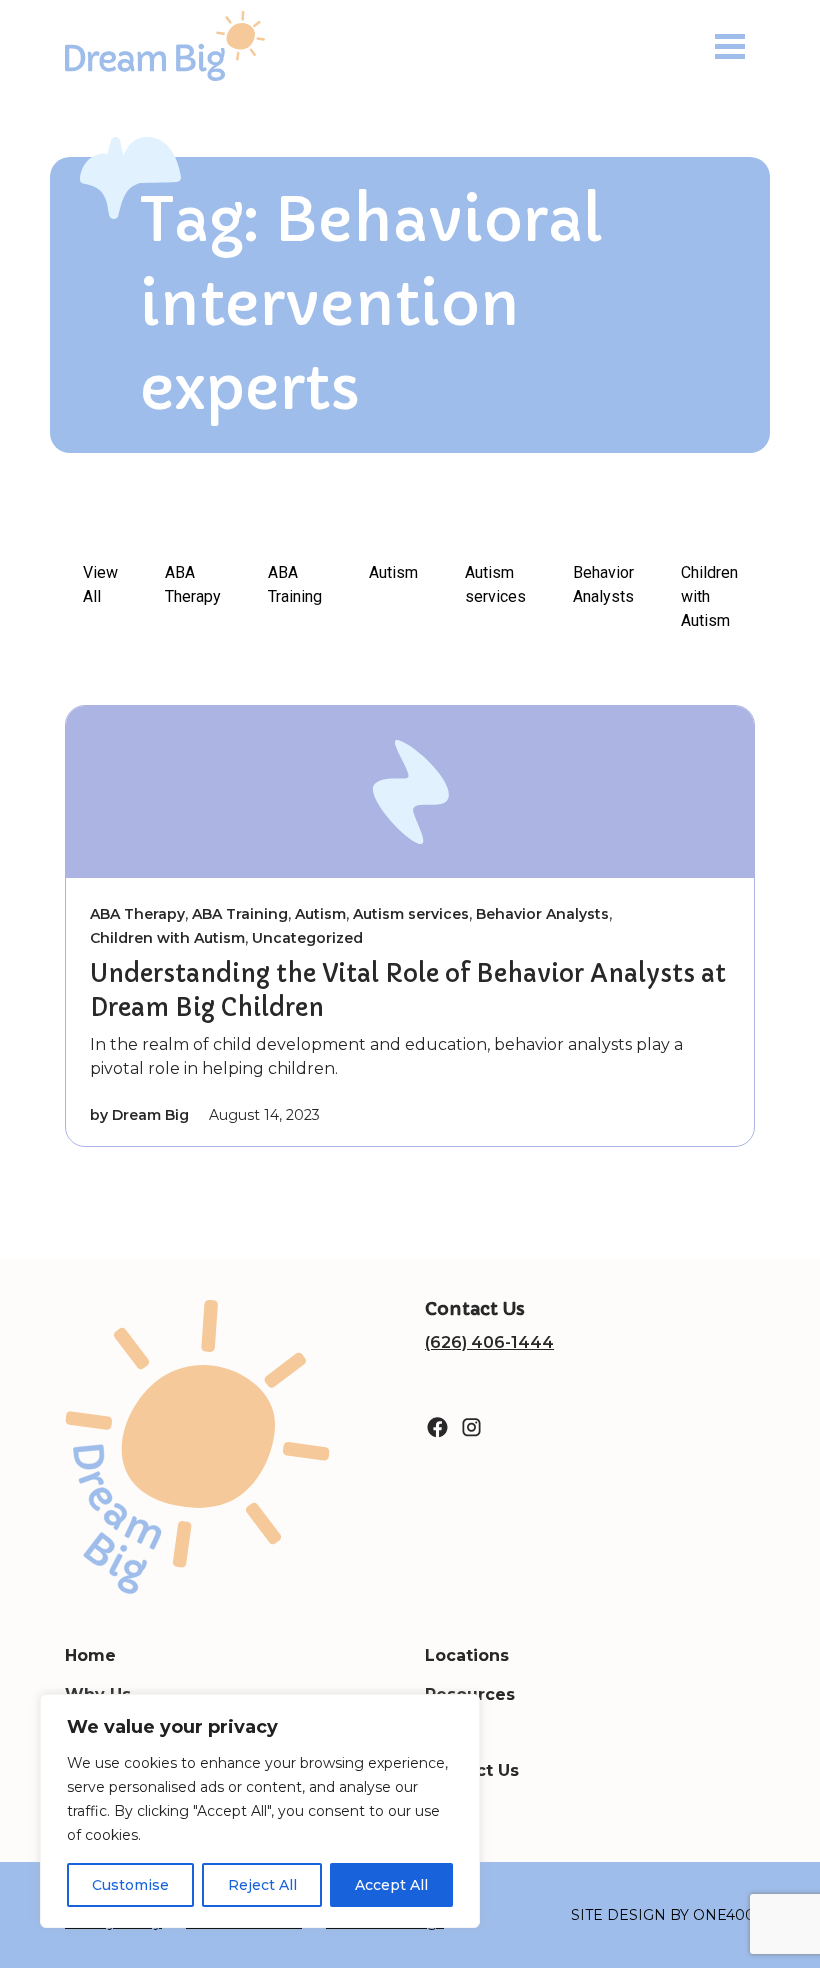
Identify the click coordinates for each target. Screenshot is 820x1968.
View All (100, 584)
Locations (467, 1655)
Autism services (495, 584)
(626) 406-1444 (489, 1342)
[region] (260, 1811)
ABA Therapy (193, 584)
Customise (130, 1885)
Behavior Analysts (603, 584)
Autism (393, 572)
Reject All (262, 1885)
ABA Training (295, 584)
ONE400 (724, 1915)
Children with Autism (709, 596)
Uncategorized (307, 938)
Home (90, 1655)
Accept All (391, 1885)
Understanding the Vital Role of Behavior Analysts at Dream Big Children (408, 991)
